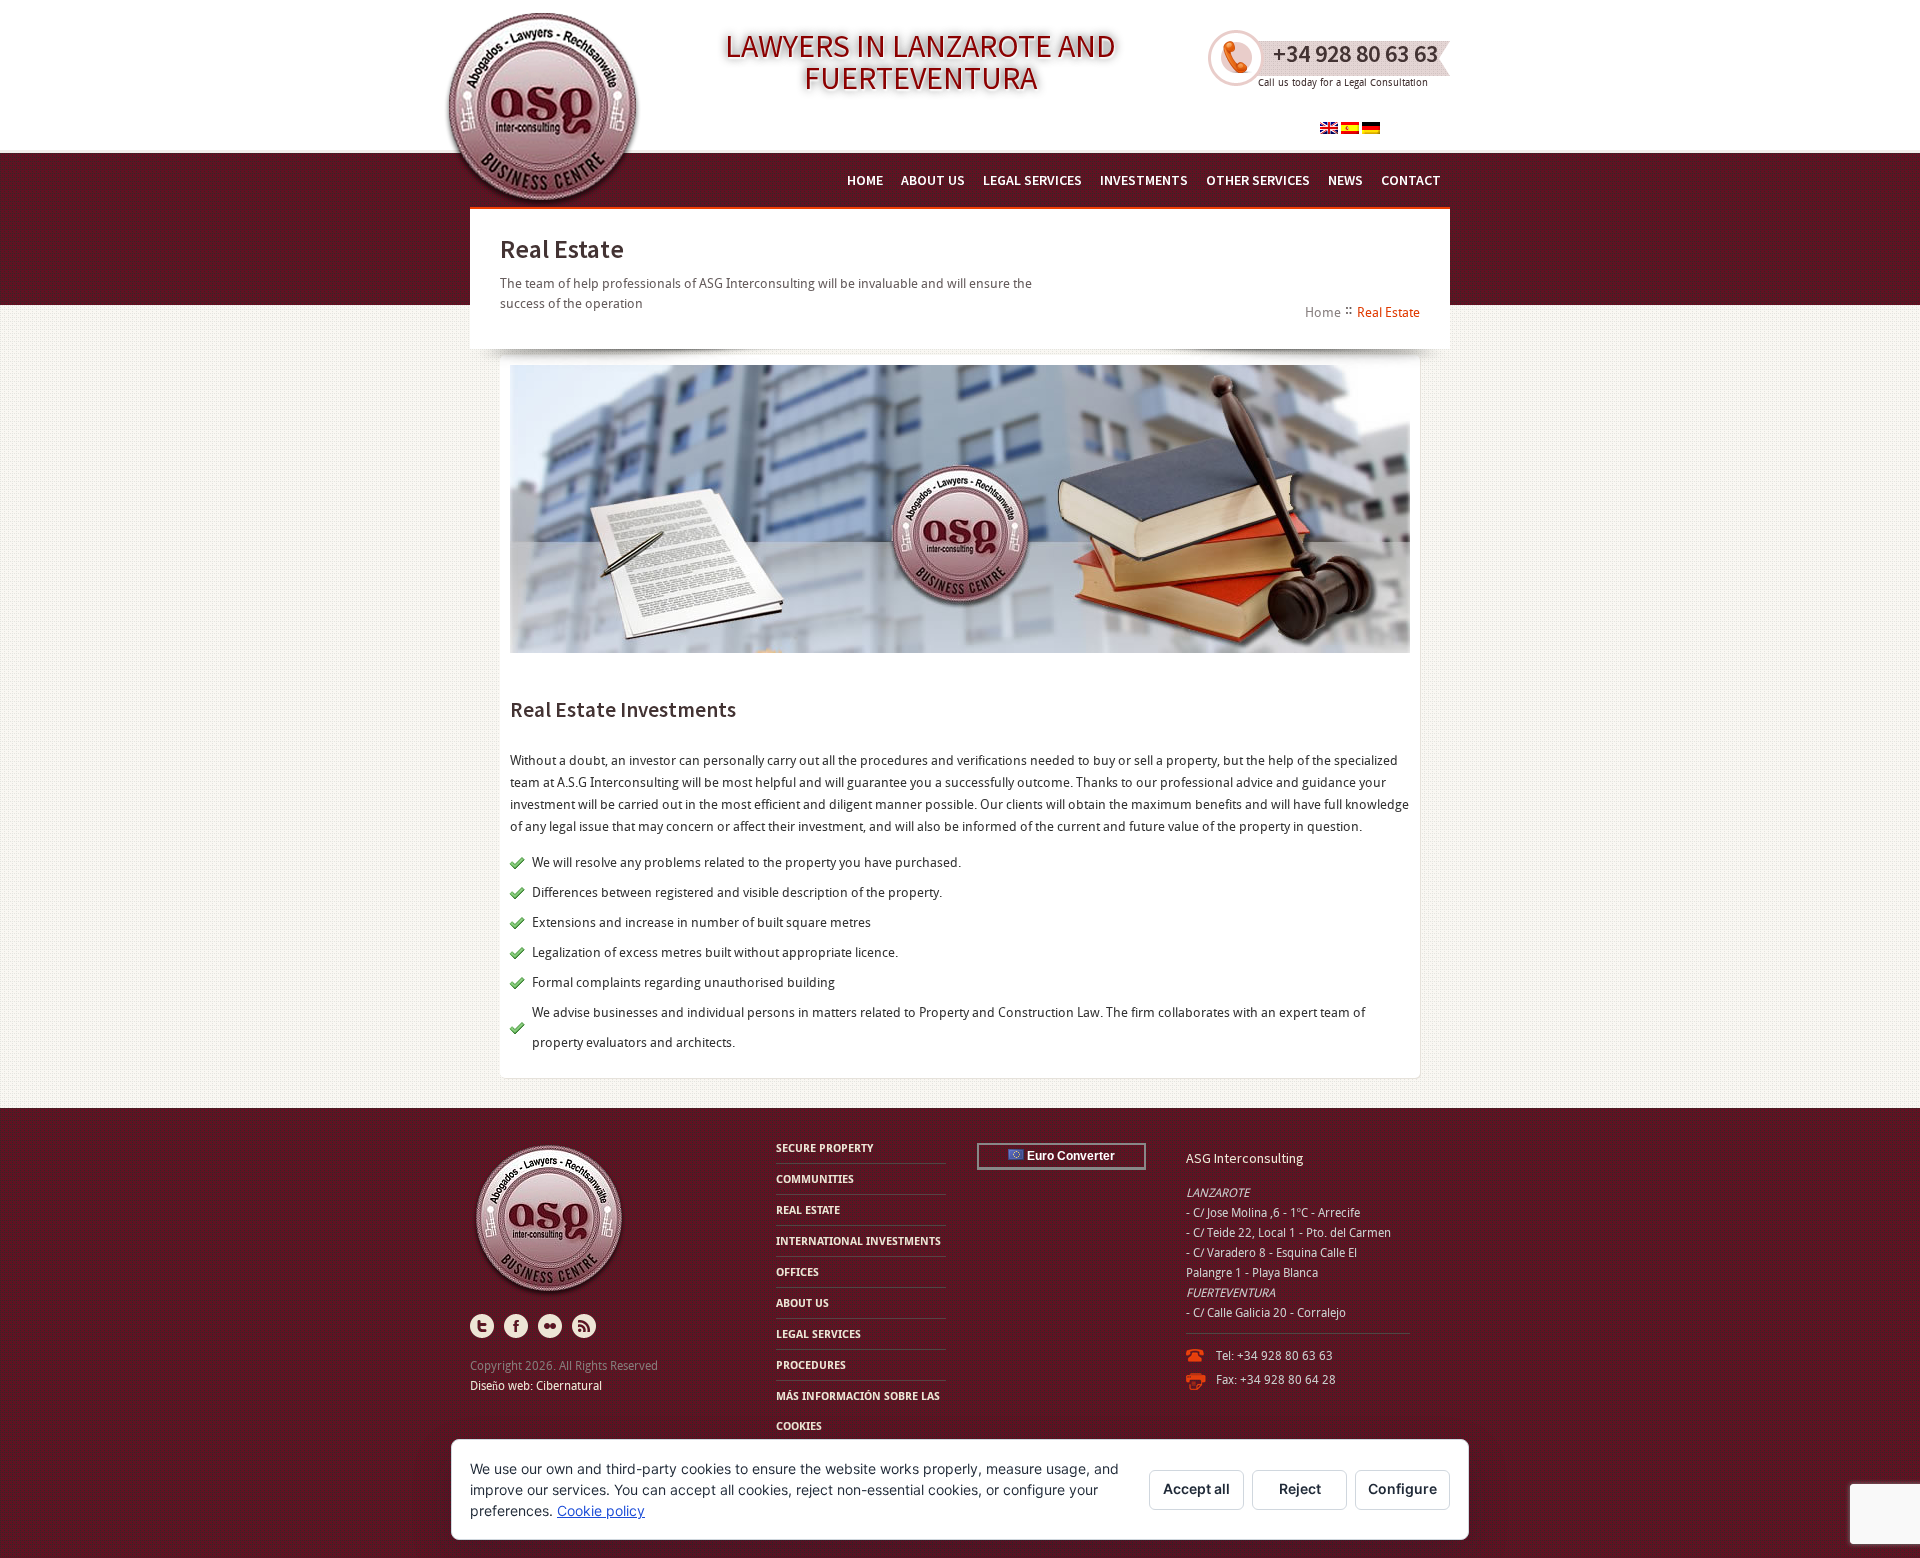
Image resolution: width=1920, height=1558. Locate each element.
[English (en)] (1329, 129)
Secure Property (824, 1147)
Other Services (1258, 180)
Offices (797, 1271)
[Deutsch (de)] (1371, 129)
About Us (933, 180)
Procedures (811, 1364)
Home (865, 180)
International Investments (858, 1240)
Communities (815, 1178)
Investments (1144, 180)
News (1345, 180)
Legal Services (1032, 180)
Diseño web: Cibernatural (536, 1386)
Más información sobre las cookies (858, 1410)
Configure (1402, 1488)
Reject (1300, 1488)
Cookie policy (601, 1510)
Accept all (1196, 1488)
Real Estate (808, 1209)
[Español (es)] (1350, 129)
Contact (1411, 180)
